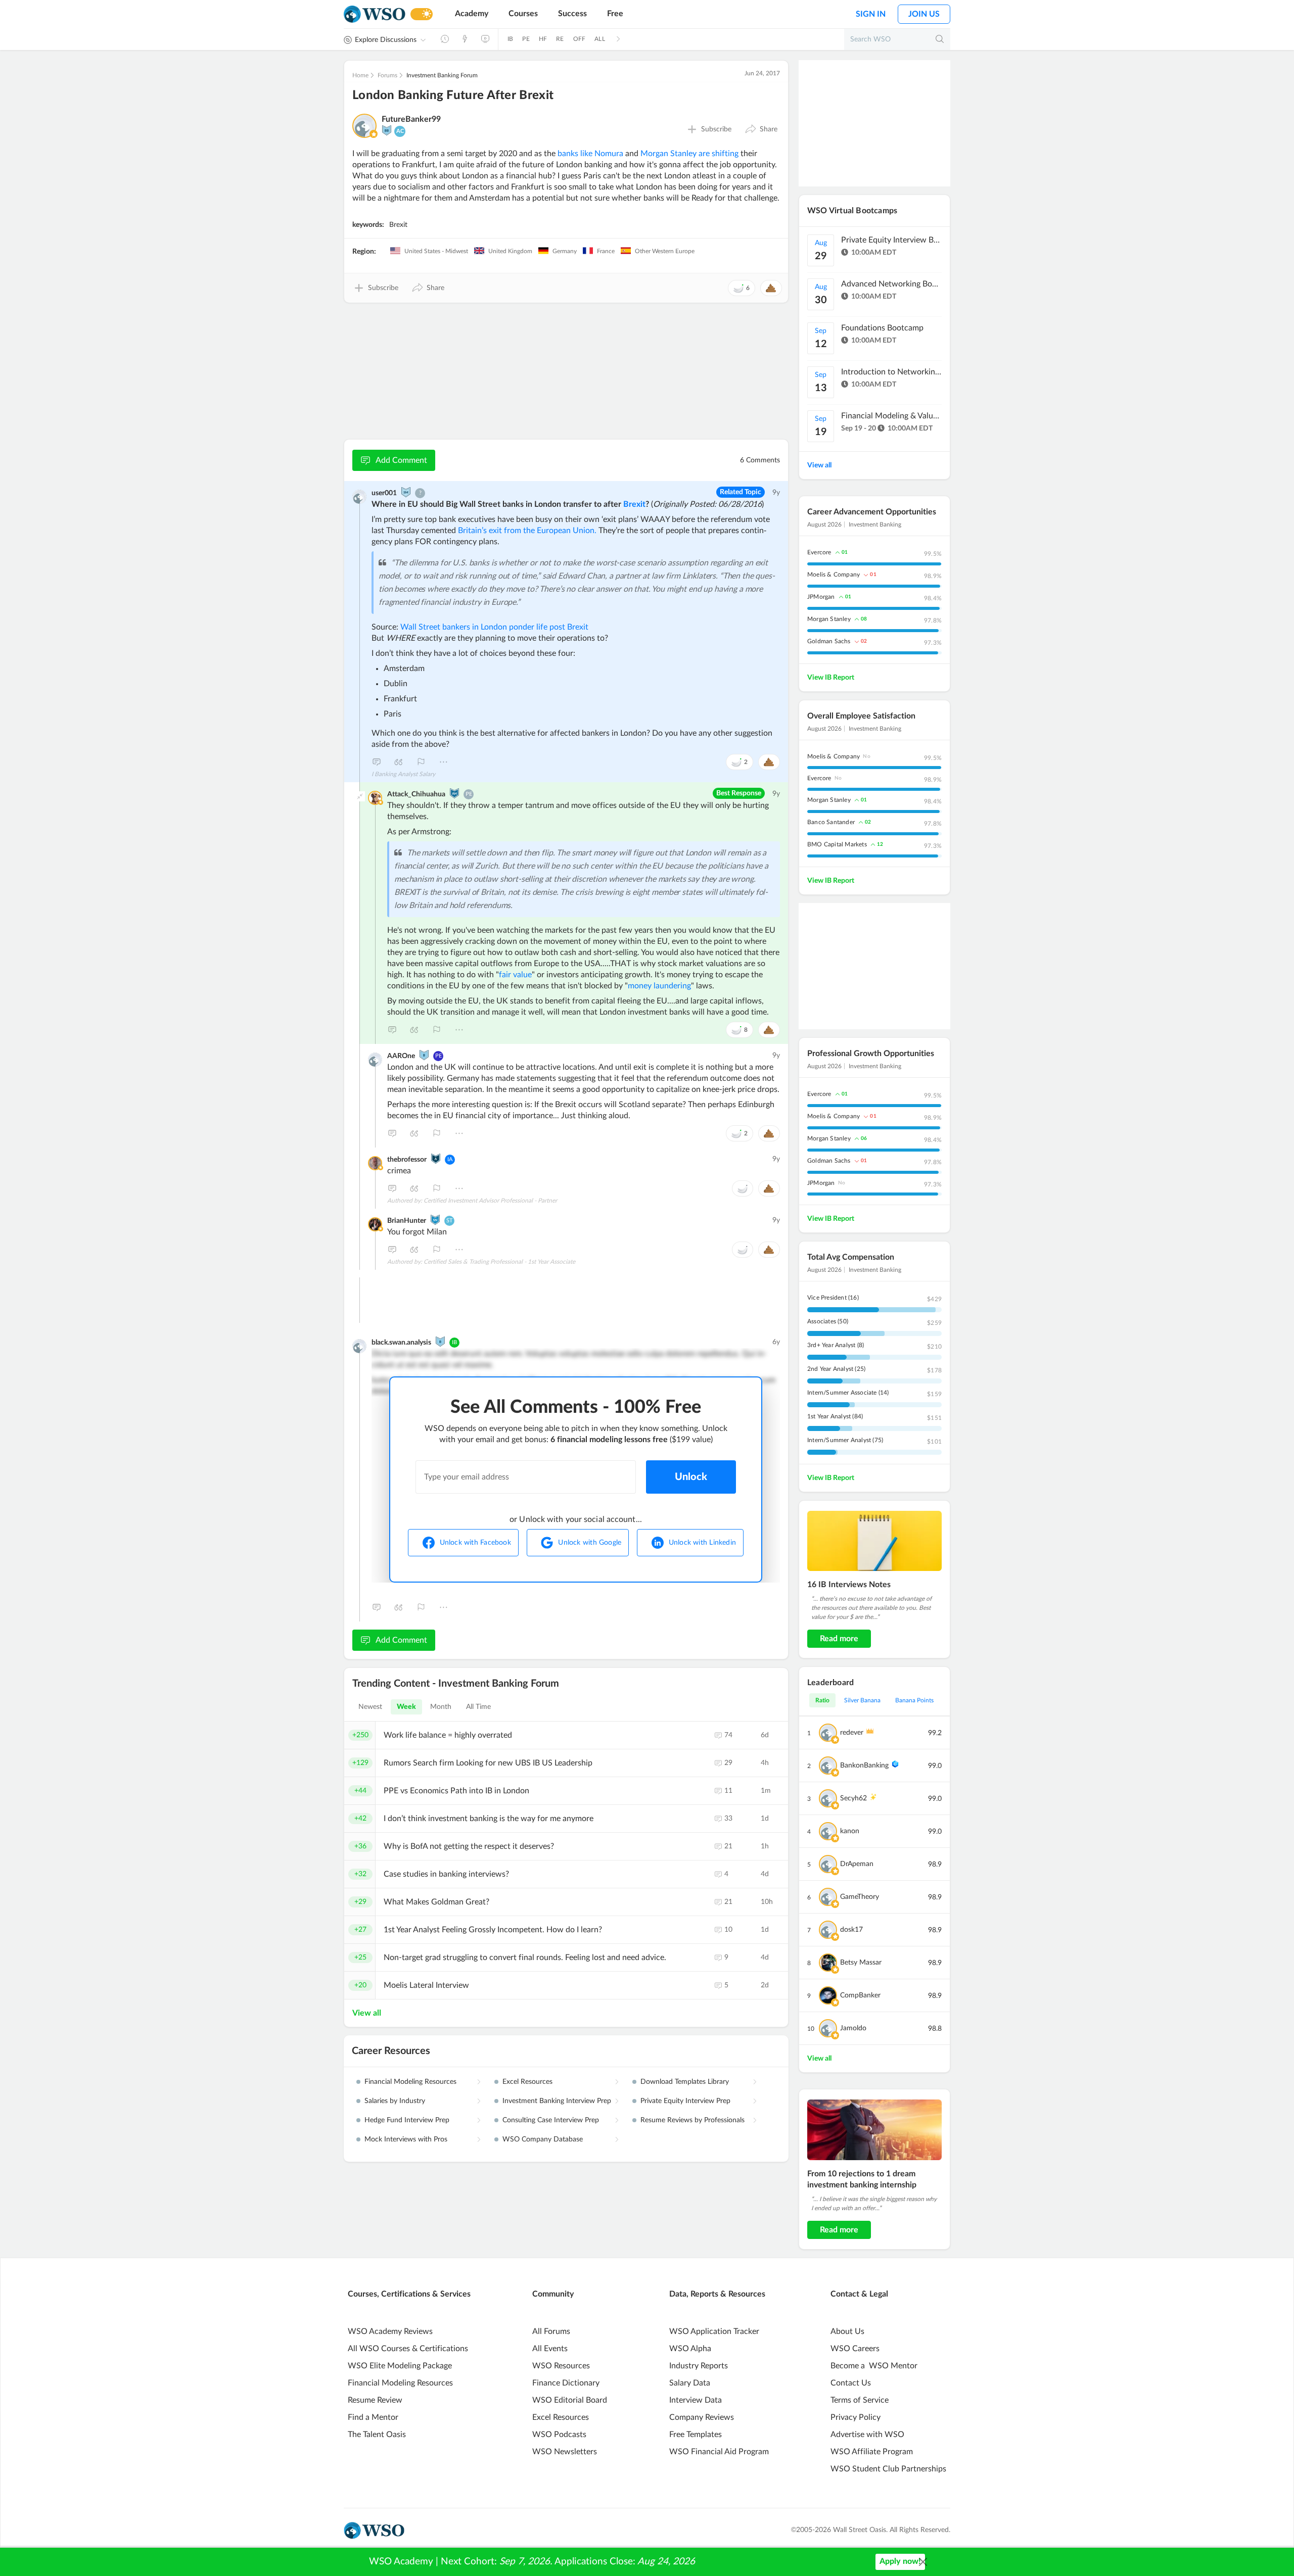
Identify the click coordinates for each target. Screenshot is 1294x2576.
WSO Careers (855, 2349)
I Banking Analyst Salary (403, 774)
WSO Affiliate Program (872, 2452)
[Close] (923, 2562)
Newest (371, 1707)
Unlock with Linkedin (702, 1543)
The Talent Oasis (377, 2435)
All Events (550, 2349)
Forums (387, 75)
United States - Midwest (435, 251)
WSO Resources (561, 2366)
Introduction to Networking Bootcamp (892, 372)
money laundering (659, 986)
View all (367, 2013)
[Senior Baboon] (387, 130)
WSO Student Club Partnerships (888, 2469)
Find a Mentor (373, 2417)
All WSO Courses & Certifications (408, 2349)
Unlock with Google (590, 1543)
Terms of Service (860, 2400)
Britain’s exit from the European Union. (527, 531)
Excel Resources (527, 2082)
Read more (839, 1639)
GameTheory (860, 1897)
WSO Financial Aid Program (719, 2452)
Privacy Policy (856, 2417)
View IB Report (831, 678)
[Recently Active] (445, 39)
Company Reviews (702, 2417)
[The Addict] (436, 1159)
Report (421, 762)
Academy (472, 14)
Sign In (871, 14)
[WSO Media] (485, 39)
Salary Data (690, 2383)
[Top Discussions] (465, 39)
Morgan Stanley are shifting (689, 154)
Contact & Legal (859, 2294)
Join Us (924, 14)
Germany (564, 251)
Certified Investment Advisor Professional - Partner (490, 1201)
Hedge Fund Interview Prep (407, 2120)
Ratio (822, 1700)
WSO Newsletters (565, 2452)
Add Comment (401, 460)
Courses (523, 14)
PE (526, 39)
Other (443, 762)
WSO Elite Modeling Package (400, 2366)
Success (572, 14)
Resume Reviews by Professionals (692, 2120)
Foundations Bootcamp (882, 328)
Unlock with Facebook (475, 1543)
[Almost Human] (454, 793)
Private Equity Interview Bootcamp (892, 240)
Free (615, 14)
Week (406, 1707)
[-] (360, 796)
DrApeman (857, 1864)
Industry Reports (699, 2366)
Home (360, 75)
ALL (600, 39)
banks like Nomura (590, 154)
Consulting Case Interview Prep (551, 2120)
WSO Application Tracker (714, 2331)
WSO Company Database (543, 2139)
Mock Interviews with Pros (406, 2139)
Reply (377, 762)
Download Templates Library (685, 2082)
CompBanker (860, 1995)
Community (553, 2294)
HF (543, 39)
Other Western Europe (664, 251)
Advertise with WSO (867, 2435)
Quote (399, 762)
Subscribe (716, 129)
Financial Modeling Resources (410, 2082)
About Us (847, 2331)
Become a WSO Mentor (874, 2366)
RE (560, 39)
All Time (479, 1707)
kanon (850, 1831)
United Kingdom (510, 251)
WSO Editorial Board (570, 2400)
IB (510, 39)
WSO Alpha (690, 2349)
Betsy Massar (861, 1963)
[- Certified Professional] (374, 134)
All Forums (551, 2331)
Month (441, 1707)
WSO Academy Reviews (390, 2331)
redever (852, 1733)
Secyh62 (853, 1798)
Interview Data (696, 2400)
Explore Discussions (386, 40)
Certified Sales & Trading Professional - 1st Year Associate (499, 1262)
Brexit (398, 225)
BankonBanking (864, 1766)
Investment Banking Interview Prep (557, 2101)
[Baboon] (424, 1055)
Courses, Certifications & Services (409, 2294)
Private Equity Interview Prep (685, 2101)
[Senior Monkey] (406, 492)
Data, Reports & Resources (717, 2294)
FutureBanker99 (411, 119)
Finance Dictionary (566, 2383)
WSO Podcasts (559, 2435)
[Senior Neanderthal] (435, 1220)
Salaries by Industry (395, 2101)
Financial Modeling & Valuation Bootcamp (892, 416)
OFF (580, 39)
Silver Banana (862, 1700)
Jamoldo (853, 2028)
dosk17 (851, 1930)
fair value (515, 975)
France (605, 251)
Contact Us (851, 2383)
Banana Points (914, 1700)
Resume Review (375, 2400)
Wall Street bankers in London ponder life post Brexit (494, 627)
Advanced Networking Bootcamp (892, 284)
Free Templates (696, 2435)
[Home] (375, 14)
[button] (761, 129)
